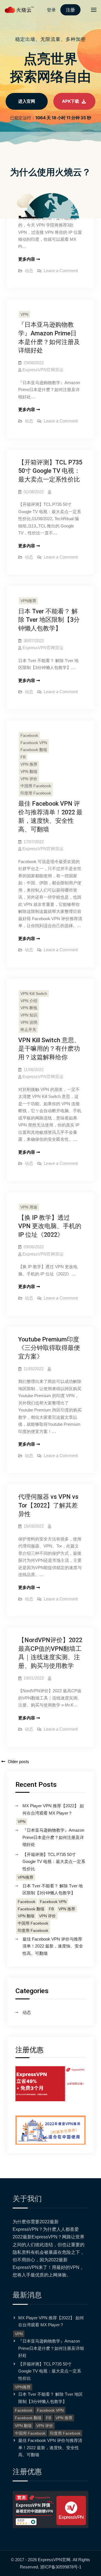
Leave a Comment (61, 271)
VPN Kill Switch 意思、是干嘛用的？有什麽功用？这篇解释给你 (49, 1049)
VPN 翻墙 (29, 772)
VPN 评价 (29, 779)
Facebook (29, 735)
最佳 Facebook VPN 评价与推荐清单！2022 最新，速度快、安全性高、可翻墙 (53, 1946)
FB (23, 757)
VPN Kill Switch (34, 994)
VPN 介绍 (29, 1001)
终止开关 (28, 1030)
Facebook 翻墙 (34, 750)
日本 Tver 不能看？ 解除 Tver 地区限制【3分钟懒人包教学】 (49, 620)
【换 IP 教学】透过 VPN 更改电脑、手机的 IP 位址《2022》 (50, 1226)
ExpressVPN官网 (54, 2560)
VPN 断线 (29, 1008)
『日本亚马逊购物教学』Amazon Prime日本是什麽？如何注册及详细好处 (53, 1837)
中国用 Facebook (36, 786)
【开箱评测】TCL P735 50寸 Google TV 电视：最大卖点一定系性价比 (50, 471)
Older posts (19, 1762)
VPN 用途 (29, 1207)
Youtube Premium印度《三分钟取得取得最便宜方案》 (49, 1348)
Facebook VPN (34, 743)
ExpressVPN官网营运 (43, 370)
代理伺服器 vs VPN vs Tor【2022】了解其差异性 (48, 1505)
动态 (29, 271)
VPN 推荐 (29, 764)
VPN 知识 (29, 1015)
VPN (24, 314)
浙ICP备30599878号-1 (61, 2567)
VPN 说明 (29, 1022)
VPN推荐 (28, 601)
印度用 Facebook (36, 793)
